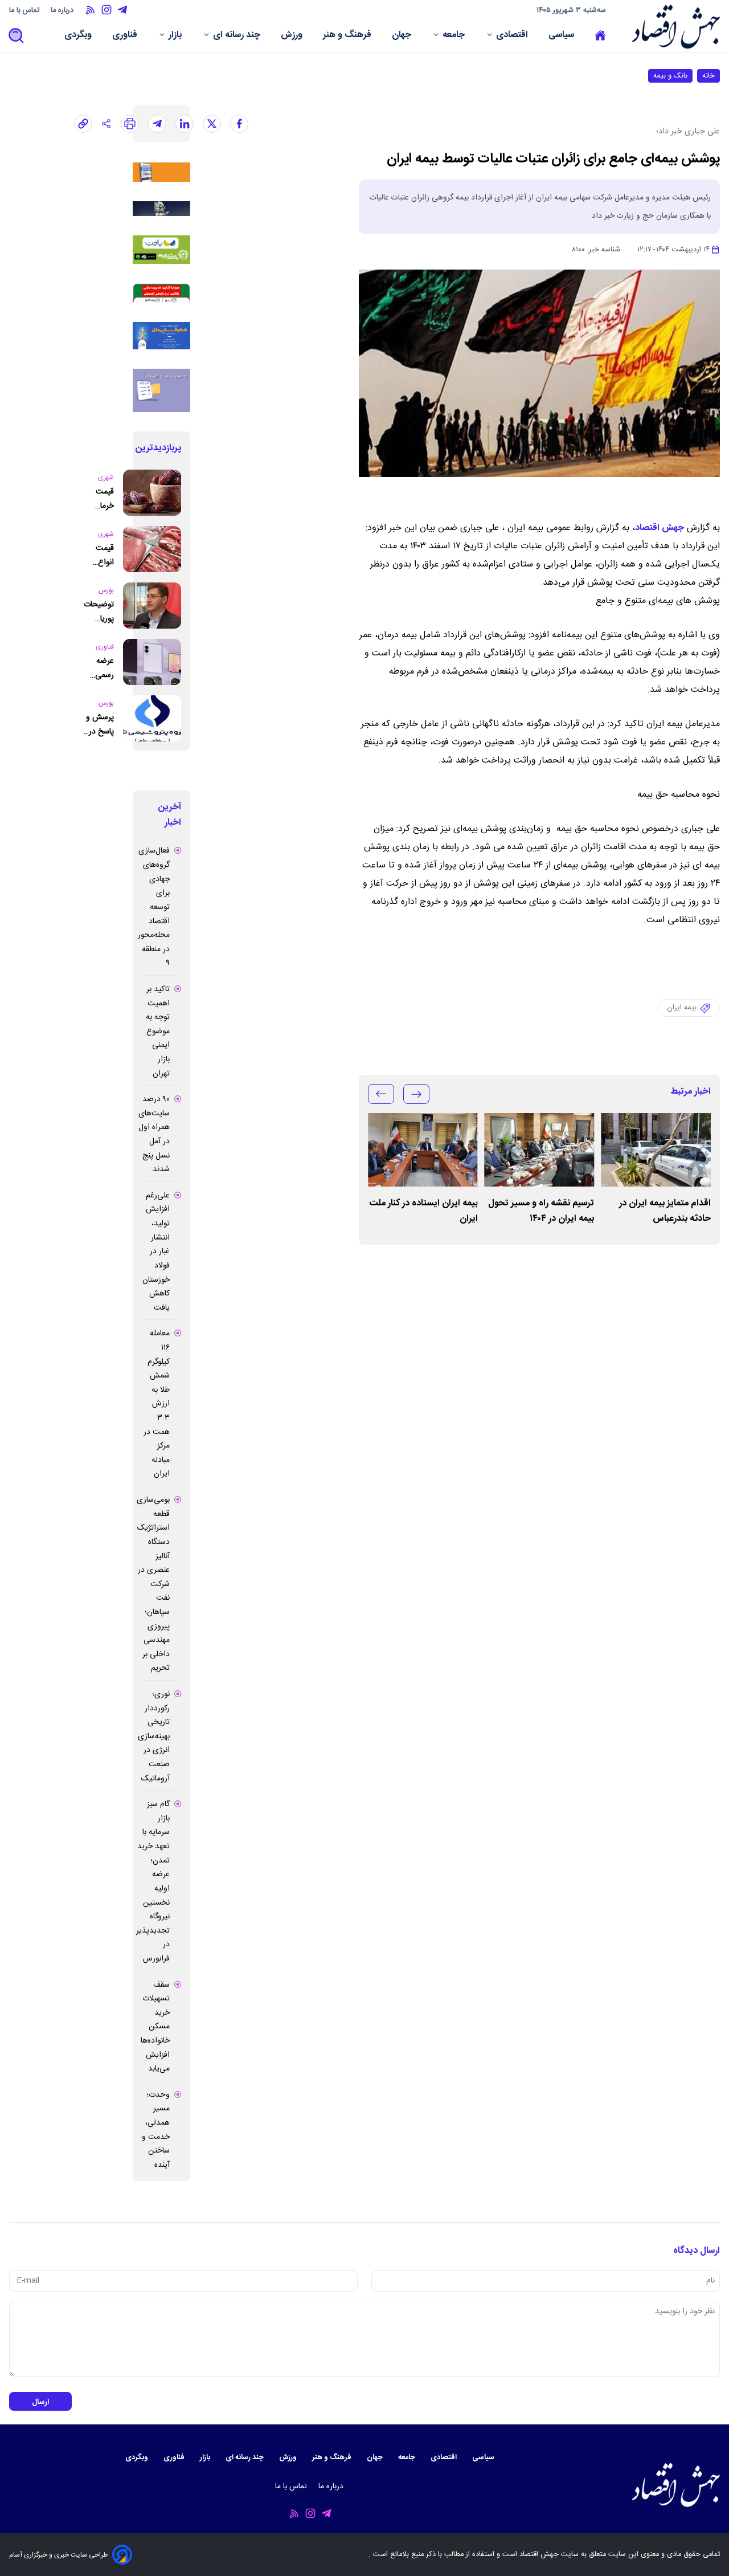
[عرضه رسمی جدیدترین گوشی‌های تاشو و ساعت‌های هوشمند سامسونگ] (152, 662)
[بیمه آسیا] (161, 209)
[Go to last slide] (416, 1094)
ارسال (40, 2402)
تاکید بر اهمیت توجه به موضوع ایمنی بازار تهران (158, 1032)
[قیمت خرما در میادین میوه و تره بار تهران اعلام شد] (152, 493)
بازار (176, 36)
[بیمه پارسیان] (161, 390)
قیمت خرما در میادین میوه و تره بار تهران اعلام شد (103, 499)
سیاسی (562, 36)
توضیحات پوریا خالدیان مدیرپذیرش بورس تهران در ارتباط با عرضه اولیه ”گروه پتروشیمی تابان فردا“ (95, 612)
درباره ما (63, 11)
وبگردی (79, 36)
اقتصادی (513, 36)
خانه (708, 76)
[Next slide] (381, 1094)
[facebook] (239, 124)
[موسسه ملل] (161, 336)
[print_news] (130, 124)
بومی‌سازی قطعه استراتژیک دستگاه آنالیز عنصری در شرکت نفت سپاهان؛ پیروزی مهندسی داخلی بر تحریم (153, 1584)
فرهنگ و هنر (348, 36)
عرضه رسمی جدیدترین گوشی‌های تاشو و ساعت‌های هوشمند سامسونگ (98, 668)
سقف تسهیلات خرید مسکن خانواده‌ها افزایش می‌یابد (155, 2027)
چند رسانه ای (238, 36)
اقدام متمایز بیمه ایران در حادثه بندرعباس (665, 1211)
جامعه (455, 36)
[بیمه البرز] (161, 293)
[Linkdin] (185, 124)
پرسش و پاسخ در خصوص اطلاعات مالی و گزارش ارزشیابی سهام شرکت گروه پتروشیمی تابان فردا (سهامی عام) (98, 725)
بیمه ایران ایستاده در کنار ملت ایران (424, 1211)
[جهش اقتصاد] (673, 27)
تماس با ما (25, 11)
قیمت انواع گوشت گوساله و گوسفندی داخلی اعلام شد (99, 555)
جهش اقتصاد (660, 528)
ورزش (293, 36)
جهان (403, 36)
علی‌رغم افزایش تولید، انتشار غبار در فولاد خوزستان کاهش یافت (156, 1252)
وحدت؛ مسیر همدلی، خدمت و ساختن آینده (156, 2130)
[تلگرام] (157, 124)
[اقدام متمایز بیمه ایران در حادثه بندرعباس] (656, 1150)
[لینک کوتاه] (83, 124)
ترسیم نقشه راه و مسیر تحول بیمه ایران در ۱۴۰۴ (541, 1211)
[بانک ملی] (161, 172)
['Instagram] (107, 10)
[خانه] (600, 36)
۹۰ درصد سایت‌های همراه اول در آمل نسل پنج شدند (154, 1134)
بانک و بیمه (670, 76)
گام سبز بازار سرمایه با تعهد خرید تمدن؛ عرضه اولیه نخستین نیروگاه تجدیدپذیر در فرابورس (153, 1882)
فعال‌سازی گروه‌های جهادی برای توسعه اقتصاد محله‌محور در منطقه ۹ (154, 907)
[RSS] (91, 10)
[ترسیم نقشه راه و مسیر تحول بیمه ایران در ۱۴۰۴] (540, 1150)
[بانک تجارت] (161, 250)
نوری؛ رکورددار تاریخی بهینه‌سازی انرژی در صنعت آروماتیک (154, 1737)
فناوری (126, 36)
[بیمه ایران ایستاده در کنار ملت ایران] (423, 1150)
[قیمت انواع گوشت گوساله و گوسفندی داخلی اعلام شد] (152, 549)
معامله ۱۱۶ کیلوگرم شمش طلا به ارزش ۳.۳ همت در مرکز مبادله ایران (157, 1404)
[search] (17, 36)
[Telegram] (122, 10)
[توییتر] (212, 124)
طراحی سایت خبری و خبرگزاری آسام (58, 2555)
